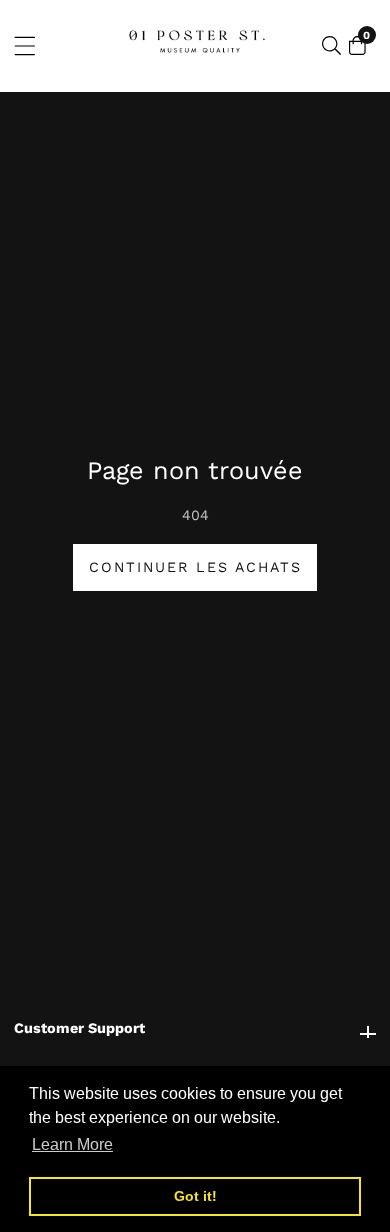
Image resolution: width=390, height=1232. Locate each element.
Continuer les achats (195, 567)
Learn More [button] (72, 1144)
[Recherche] (331, 45)
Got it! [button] (195, 1196)
